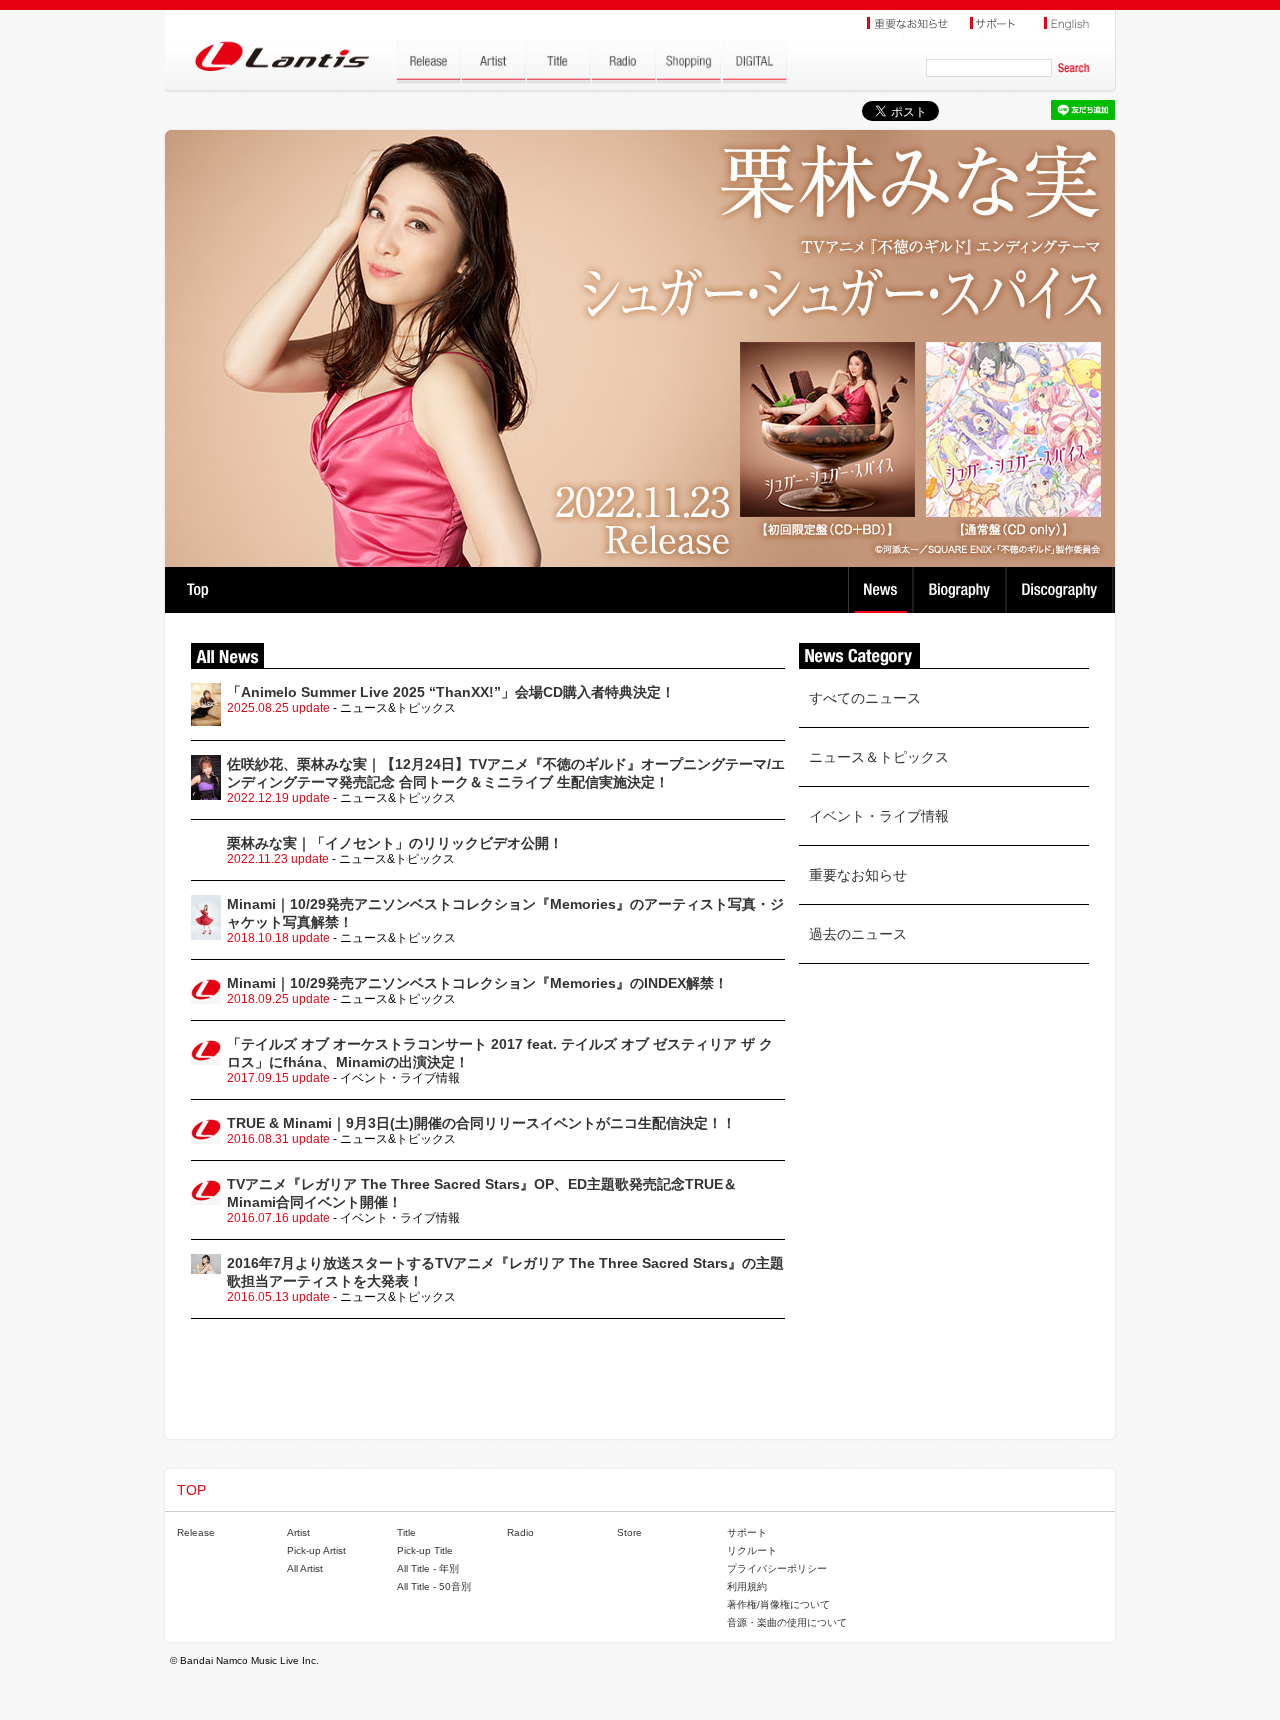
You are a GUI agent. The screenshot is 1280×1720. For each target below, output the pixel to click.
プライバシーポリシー (777, 1568)
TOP (197, 590)
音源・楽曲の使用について (787, 1622)
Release (196, 1532)
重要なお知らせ (858, 875)
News (880, 590)
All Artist (305, 1568)
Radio (520, 1532)
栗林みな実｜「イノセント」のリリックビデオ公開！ (395, 843)
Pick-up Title (425, 1550)
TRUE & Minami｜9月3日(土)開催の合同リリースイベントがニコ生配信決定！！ (481, 1123)
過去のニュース (858, 934)
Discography (1061, 590)
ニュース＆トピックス (879, 757)
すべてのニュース (865, 698)
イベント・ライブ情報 (879, 816)
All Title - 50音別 (434, 1586)
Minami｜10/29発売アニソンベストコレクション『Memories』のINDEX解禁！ (477, 983)
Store (629, 1532)
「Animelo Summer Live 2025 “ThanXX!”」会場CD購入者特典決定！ (451, 692)
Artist (298, 1532)
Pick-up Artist (316, 1550)
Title (406, 1532)
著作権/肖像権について (778, 1604)
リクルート (752, 1550)
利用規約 (747, 1586)
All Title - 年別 (428, 1568)
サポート (747, 1532)
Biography (961, 590)
